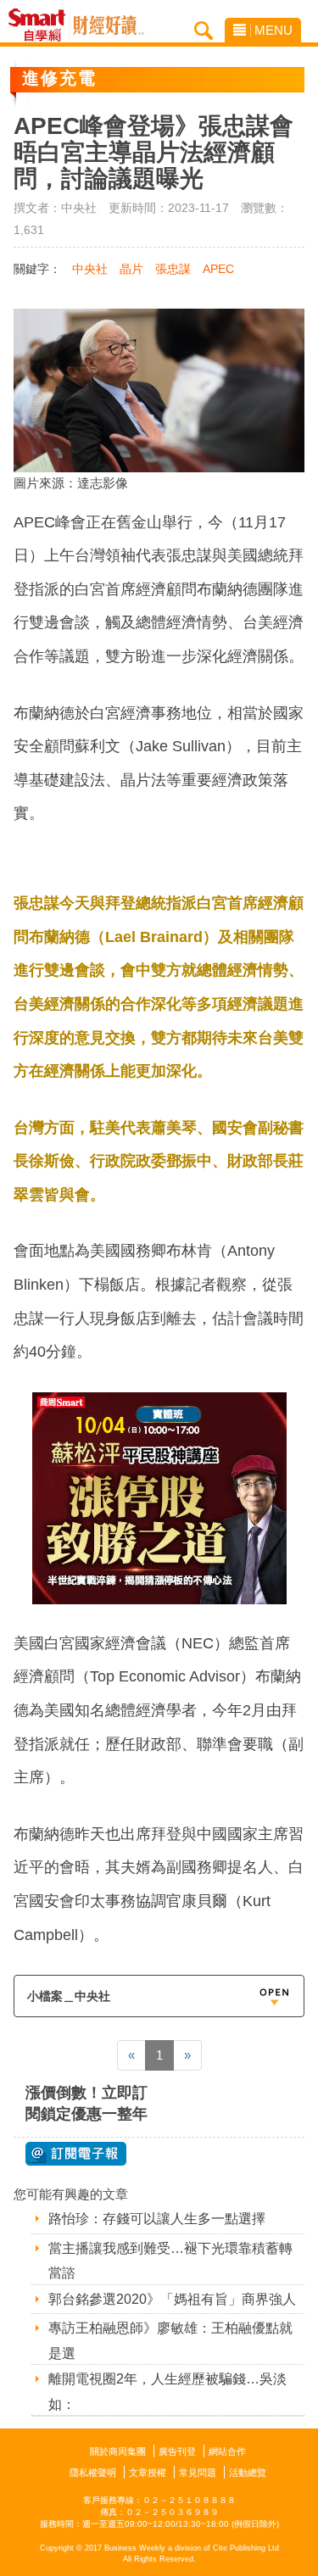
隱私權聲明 (93, 2473)
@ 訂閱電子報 (76, 2154)
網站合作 (227, 2451)
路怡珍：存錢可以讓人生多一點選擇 (157, 2219)
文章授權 (148, 2473)
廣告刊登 (177, 2451)
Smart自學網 (41, 25)
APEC (218, 269)
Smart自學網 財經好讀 (109, 25)
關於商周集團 (118, 2451)
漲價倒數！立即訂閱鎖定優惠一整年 (86, 2103)
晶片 (131, 269)
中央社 (90, 269)
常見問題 (198, 2473)
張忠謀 (173, 269)
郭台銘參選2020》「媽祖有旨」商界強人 (172, 2299)
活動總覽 (248, 2473)
